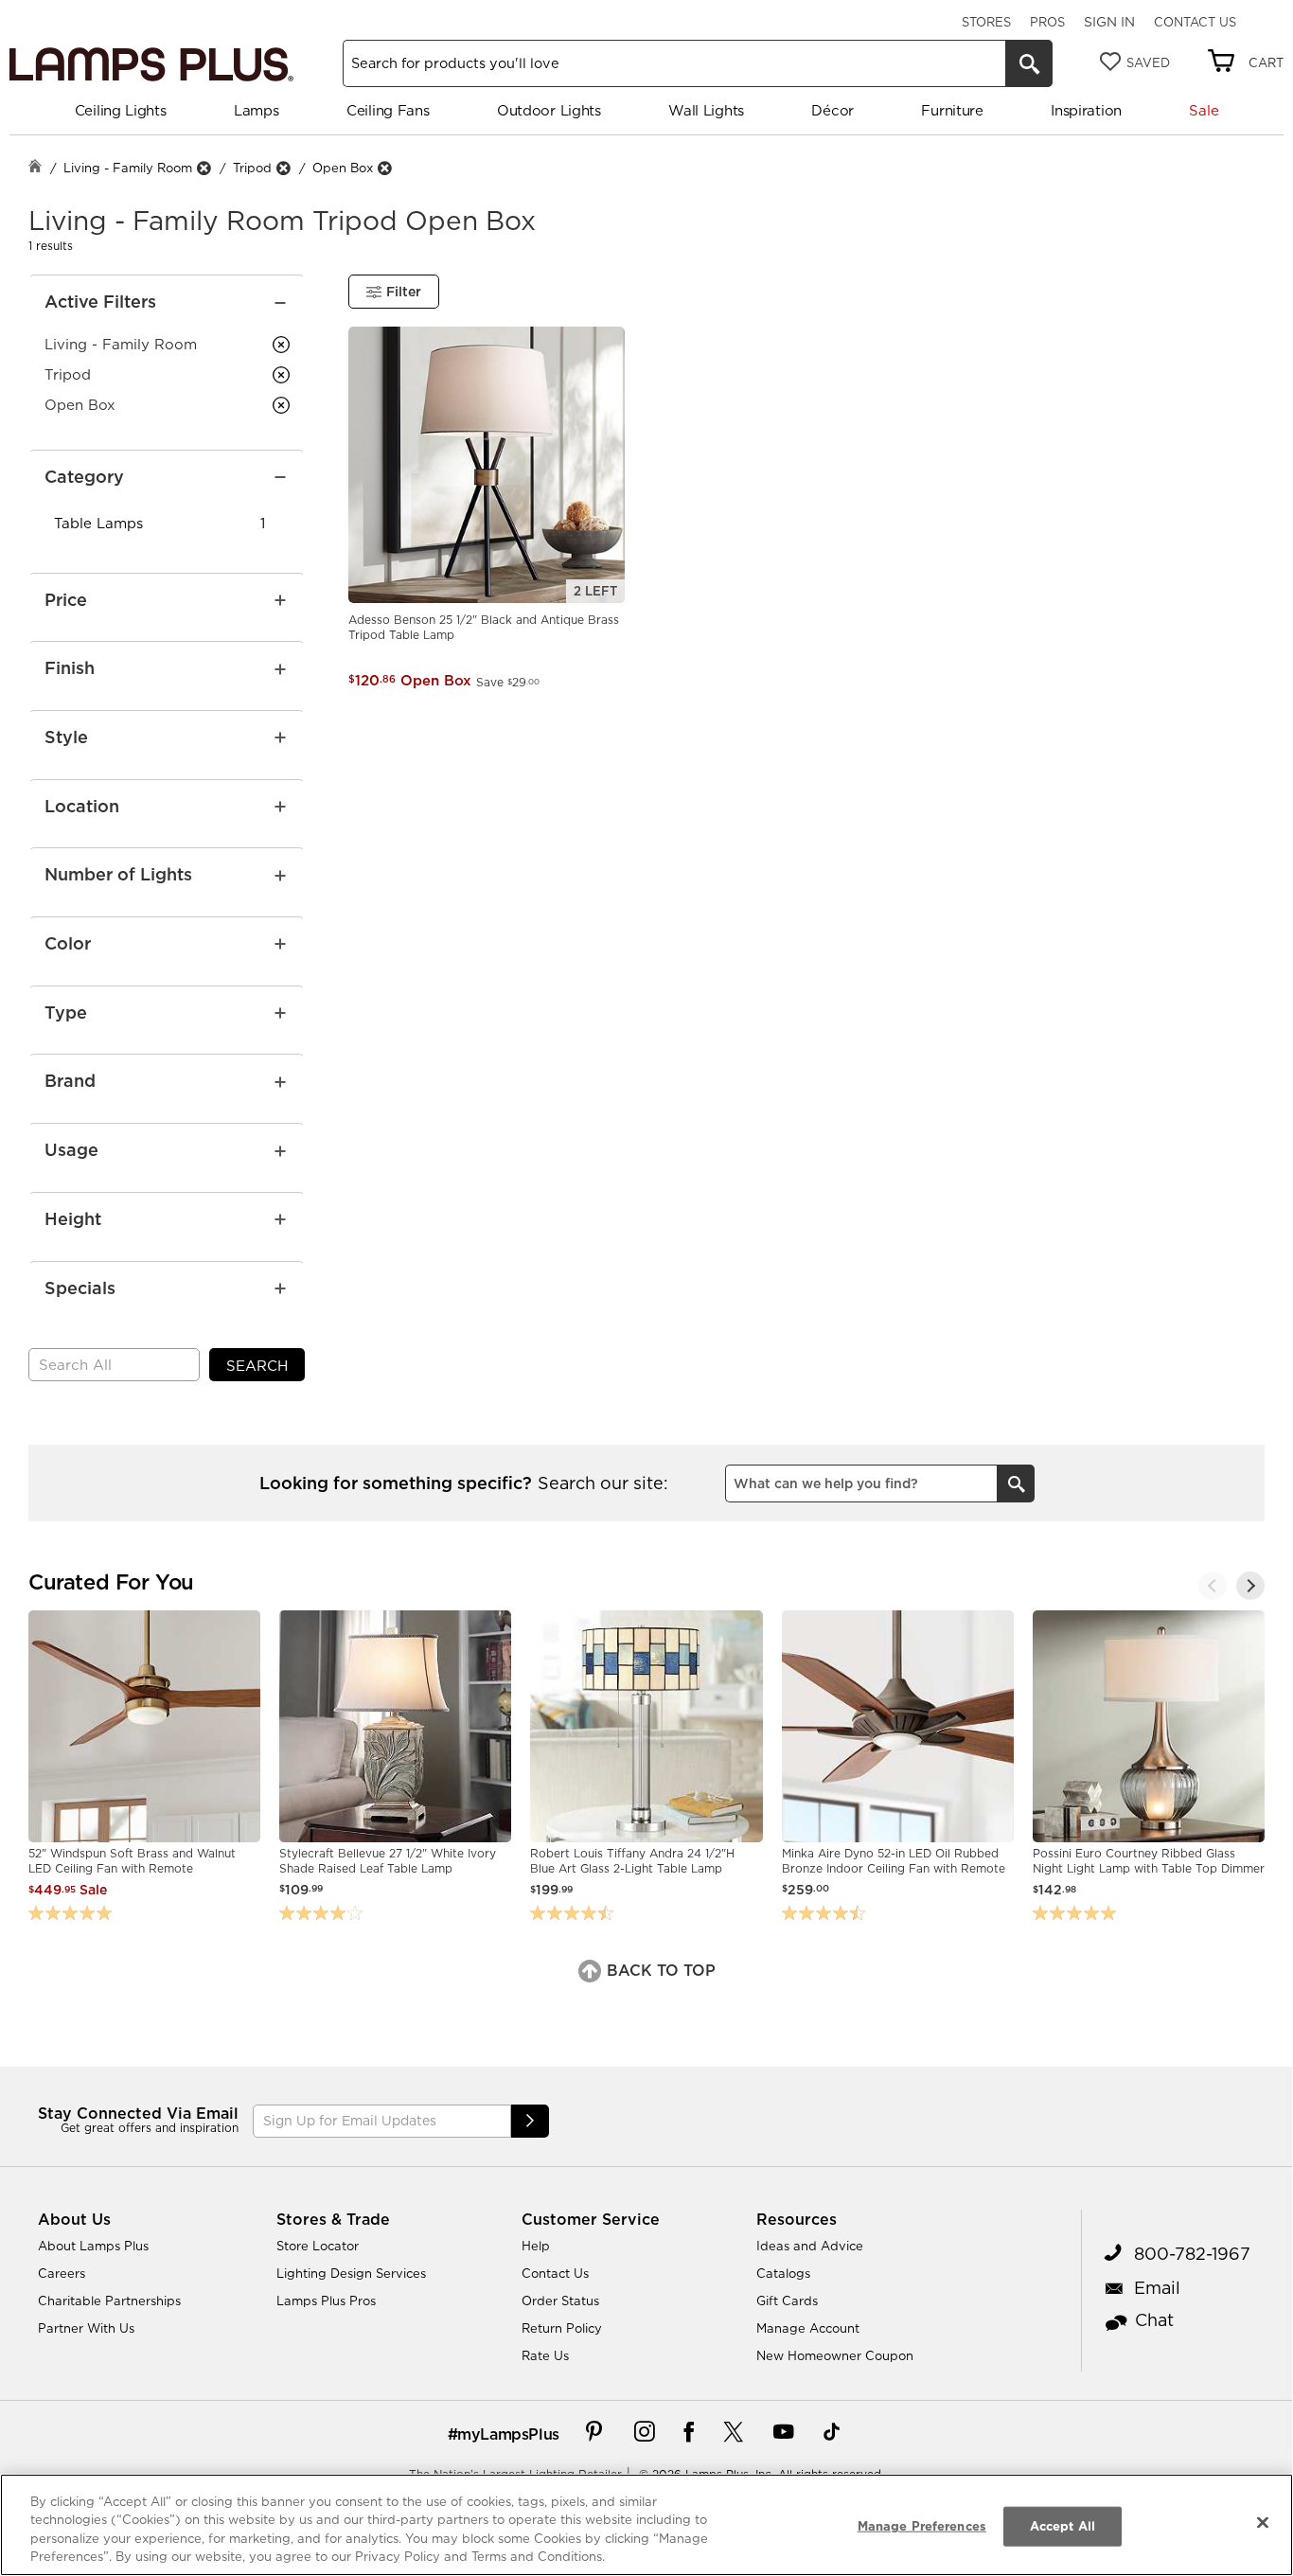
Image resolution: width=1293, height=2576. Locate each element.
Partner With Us (86, 2328)
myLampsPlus (508, 2434)
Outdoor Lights (549, 110)
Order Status (560, 2301)
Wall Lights (706, 110)
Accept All (1063, 2526)
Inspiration (1086, 110)
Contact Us (1195, 22)
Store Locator (318, 2246)
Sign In (1109, 22)
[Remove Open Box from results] (384, 168)
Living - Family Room (128, 168)
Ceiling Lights (121, 110)
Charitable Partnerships (109, 2301)
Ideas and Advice (810, 2246)
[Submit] (530, 2121)
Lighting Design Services (351, 2273)
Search (257, 1366)
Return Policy (562, 2328)
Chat (1154, 2320)
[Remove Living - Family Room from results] (204, 168)
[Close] (1263, 2522)
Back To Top (659, 1970)
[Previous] (1213, 1586)
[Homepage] (35, 168)
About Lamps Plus (93, 2246)
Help (536, 2246)
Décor (832, 110)
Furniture (952, 110)
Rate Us (545, 2355)
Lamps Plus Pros (326, 2301)
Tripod (252, 168)
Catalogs (783, 2273)
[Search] (1029, 63)
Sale (1204, 110)
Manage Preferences (922, 2526)
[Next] (1250, 1586)
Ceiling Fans (388, 110)
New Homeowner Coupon (835, 2355)
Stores (986, 22)
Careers (62, 2273)
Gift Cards (787, 2301)
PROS (1047, 22)
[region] (646, 2525)
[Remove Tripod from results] (283, 168)
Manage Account (808, 2328)
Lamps (257, 110)
